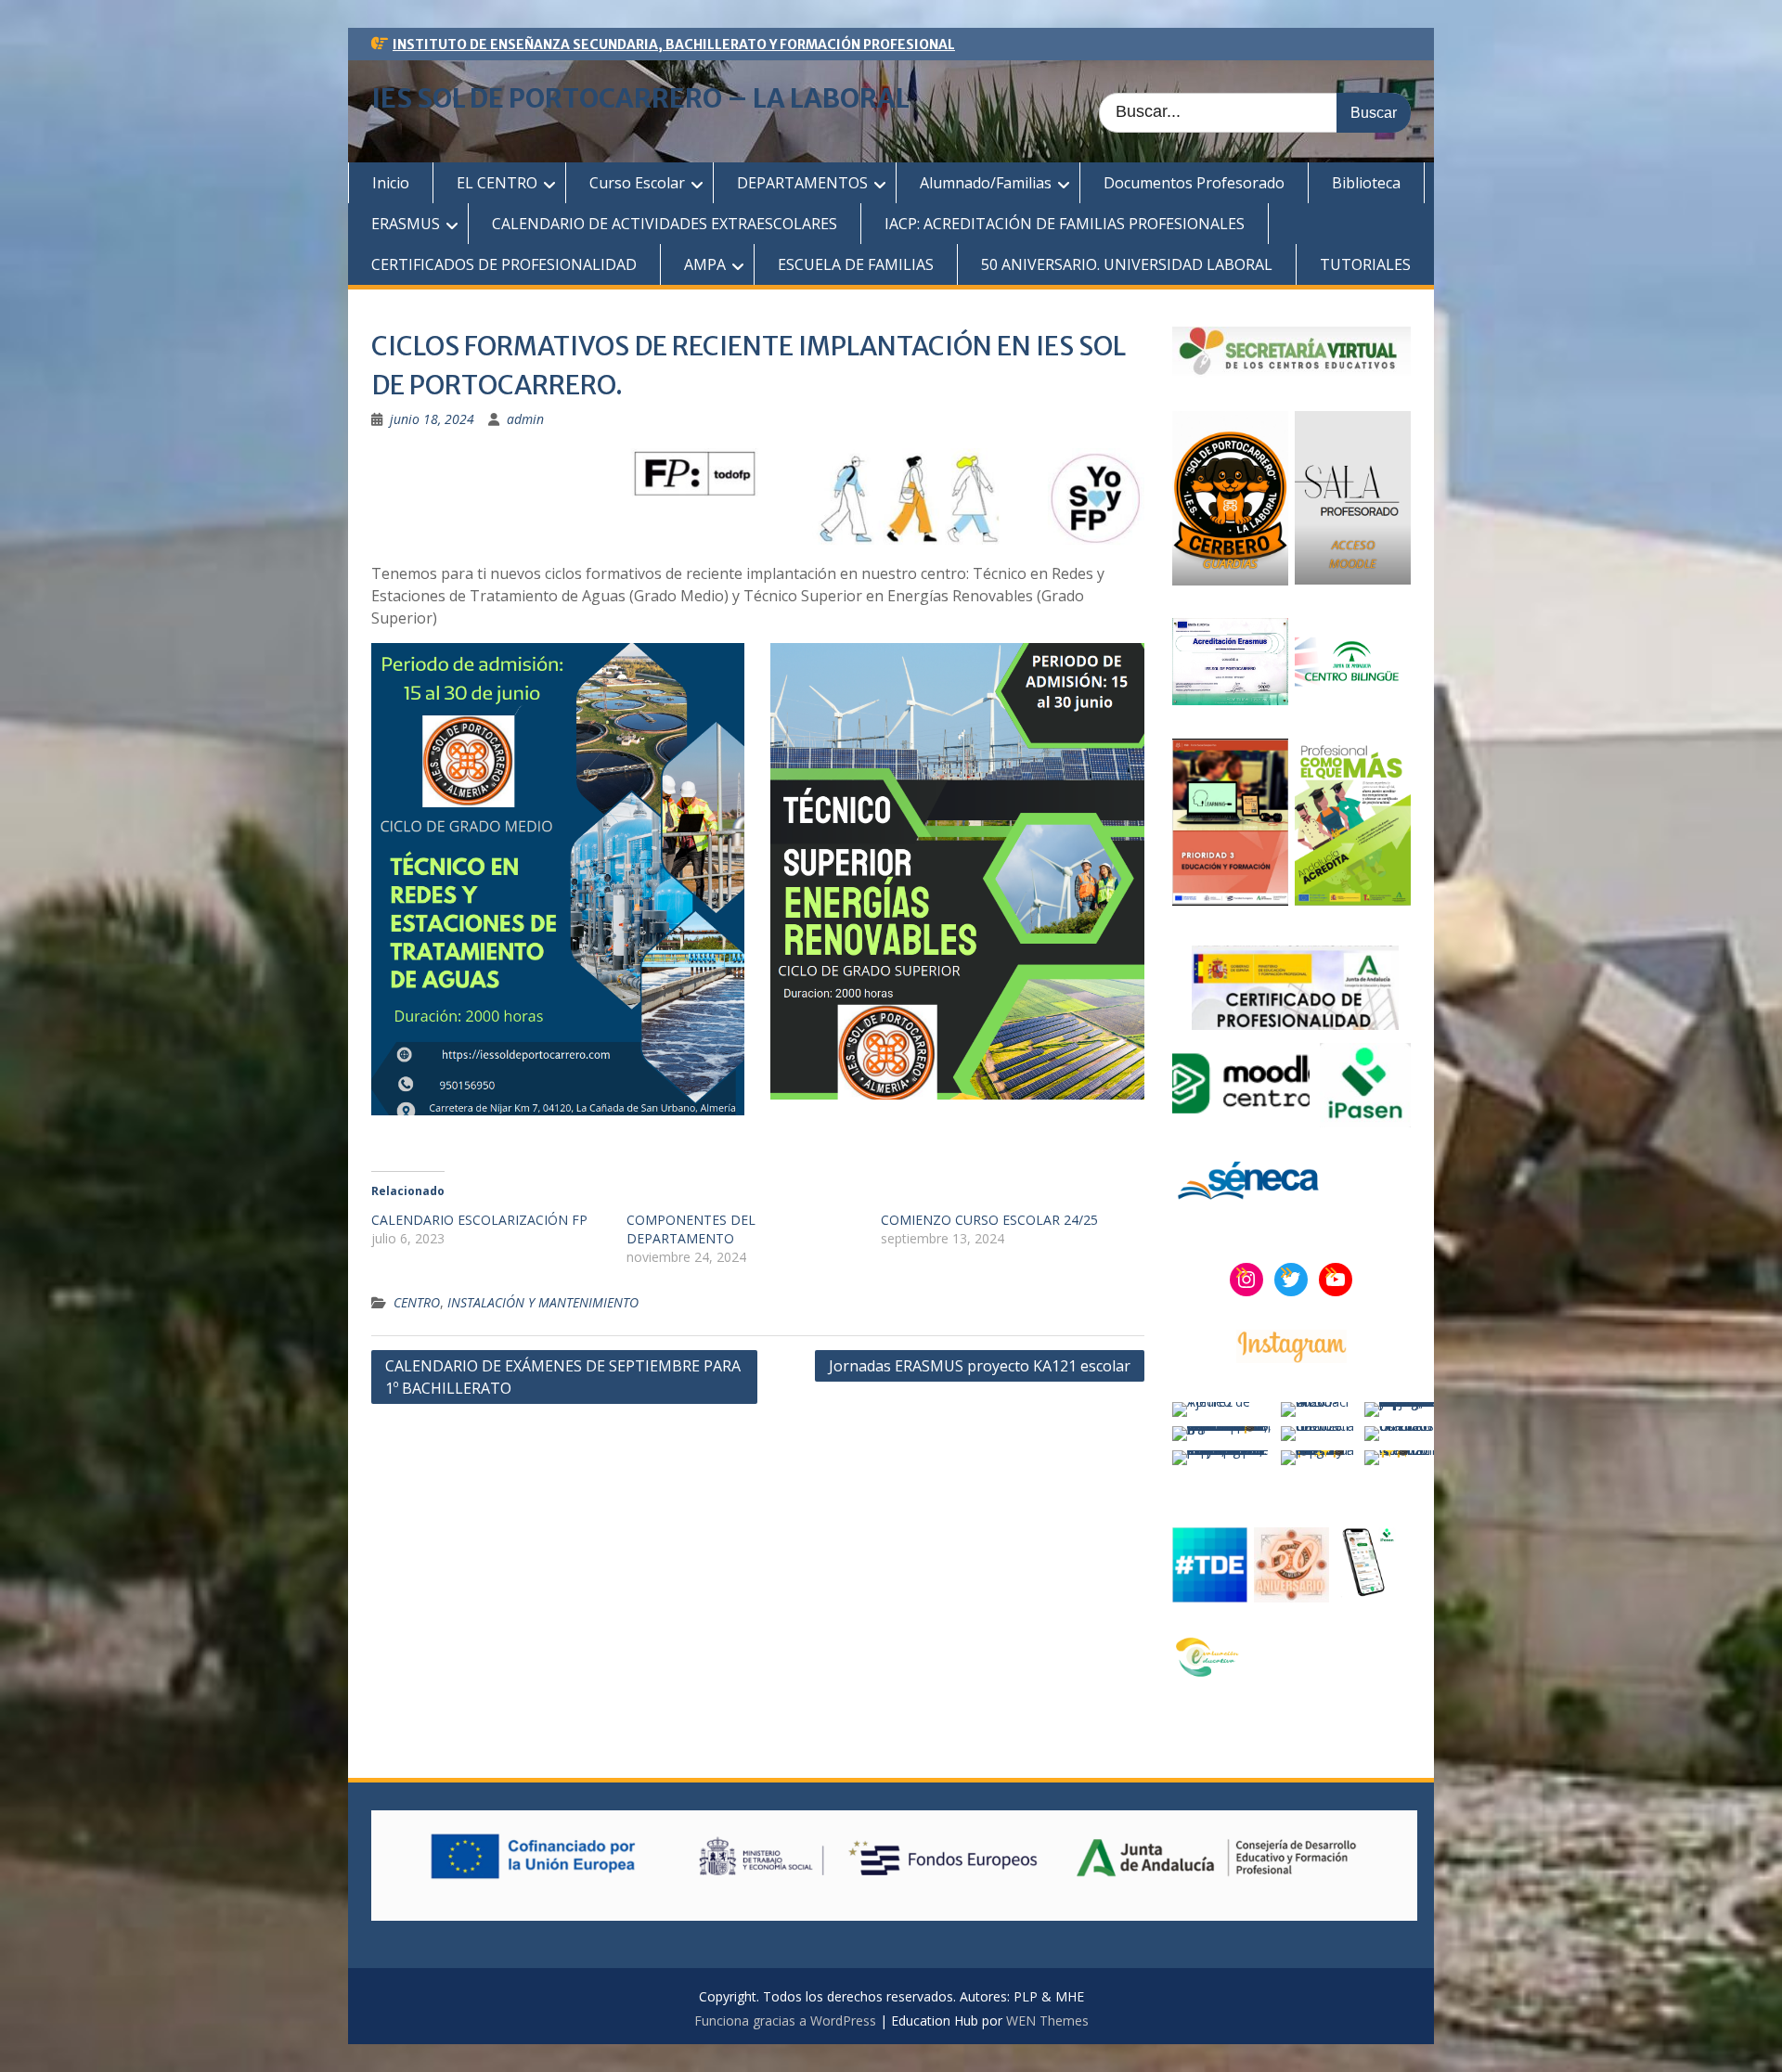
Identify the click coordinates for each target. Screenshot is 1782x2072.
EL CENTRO (497, 183)
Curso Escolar (637, 183)
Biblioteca (1366, 183)
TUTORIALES (1365, 264)
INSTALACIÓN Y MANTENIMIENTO (543, 1302)
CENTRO (417, 1302)
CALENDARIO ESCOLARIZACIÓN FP (479, 1220)
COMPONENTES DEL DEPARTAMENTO (691, 1229)
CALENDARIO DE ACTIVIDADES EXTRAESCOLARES (665, 224)
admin (525, 419)
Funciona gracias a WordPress (785, 2021)
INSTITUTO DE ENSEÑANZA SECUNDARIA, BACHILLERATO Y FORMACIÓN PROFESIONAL (674, 45)
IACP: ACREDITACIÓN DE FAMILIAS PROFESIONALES (1065, 224)
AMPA (705, 264)
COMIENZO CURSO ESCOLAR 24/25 (989, 1220)
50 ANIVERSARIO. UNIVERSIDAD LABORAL (1127, 264)
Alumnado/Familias (986, 183)
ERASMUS (406, 224)
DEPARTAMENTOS (802, 183)
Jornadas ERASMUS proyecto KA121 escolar (980, 1366)
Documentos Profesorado (1194, 183)
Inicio (391, 183)
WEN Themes (1047, 2021)
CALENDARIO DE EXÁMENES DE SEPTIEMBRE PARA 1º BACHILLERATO (563, 1377)
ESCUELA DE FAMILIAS (856, 264)
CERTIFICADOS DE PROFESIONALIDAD (504, 264)
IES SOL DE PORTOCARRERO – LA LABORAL (640, 98)
